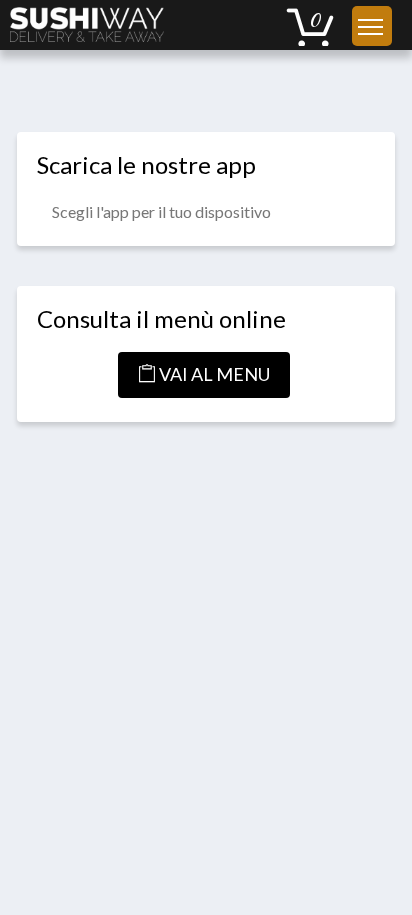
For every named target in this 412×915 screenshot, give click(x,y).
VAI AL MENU (213, 374)
